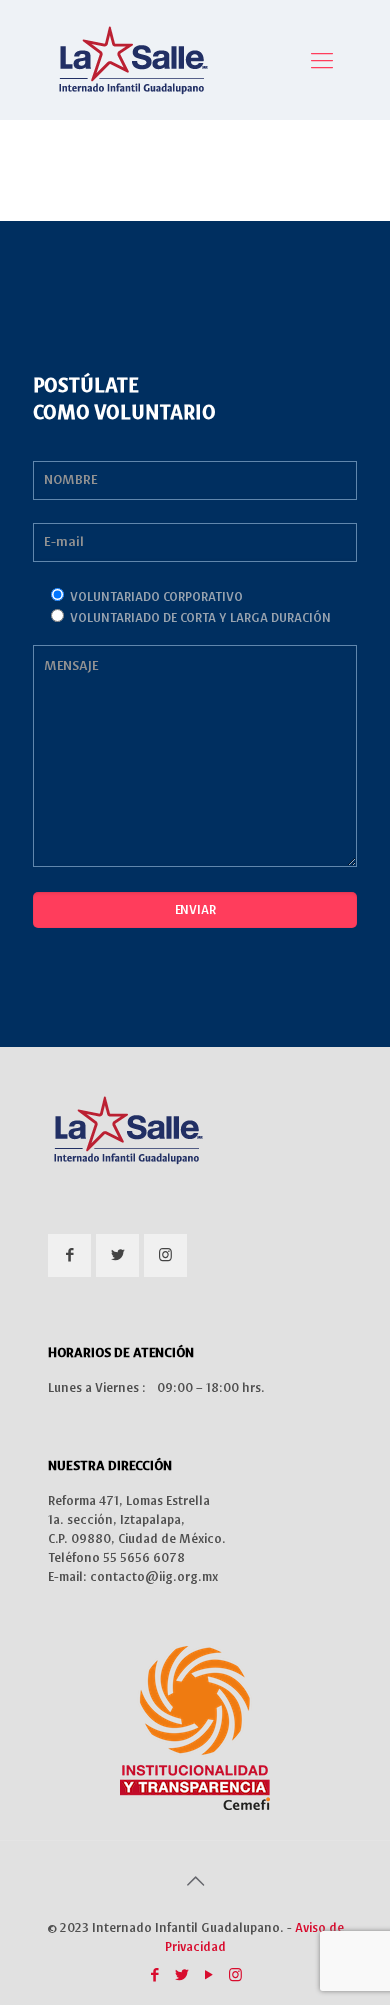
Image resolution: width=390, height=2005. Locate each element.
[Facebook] (154, 1975)
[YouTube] (208, 1975)
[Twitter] (181, 1975)
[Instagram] (235, 1975)
